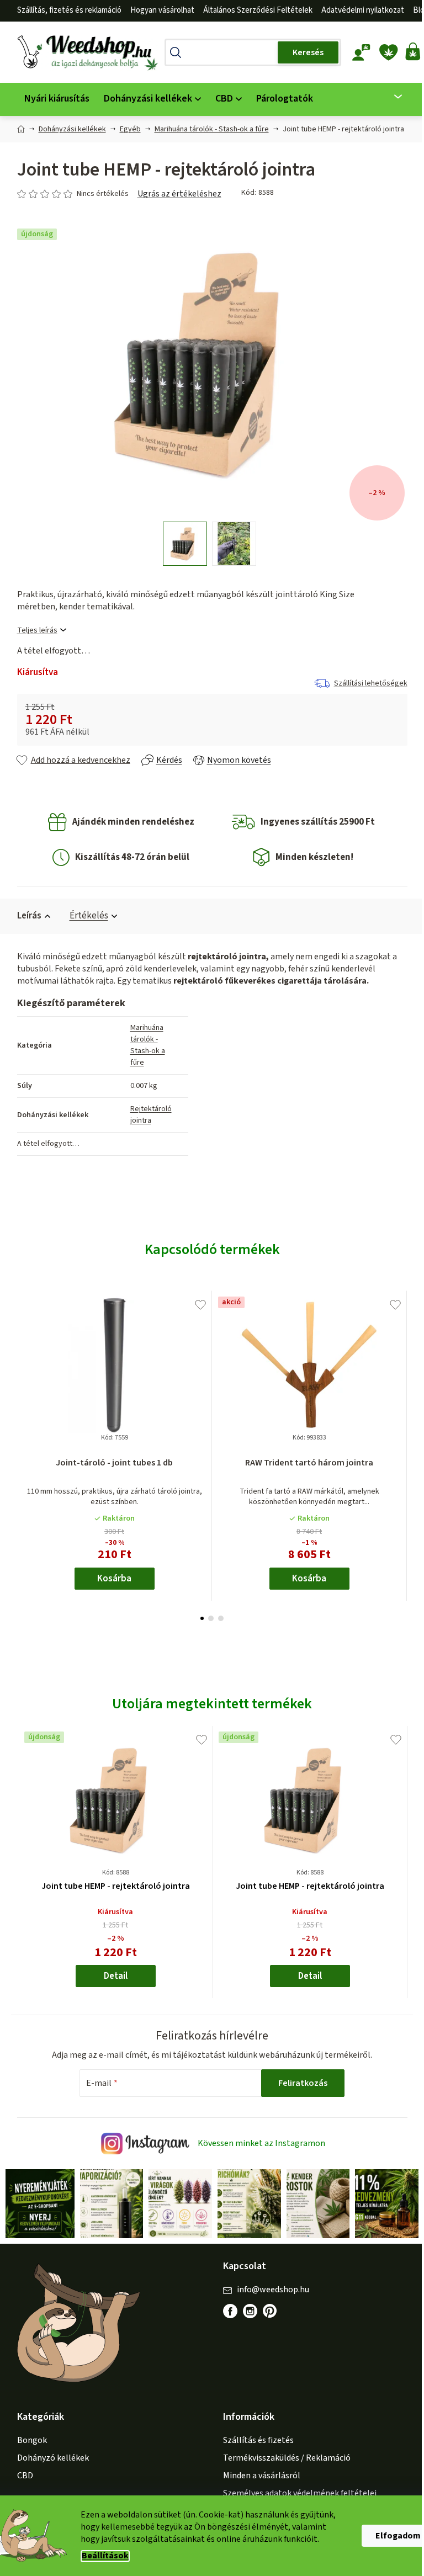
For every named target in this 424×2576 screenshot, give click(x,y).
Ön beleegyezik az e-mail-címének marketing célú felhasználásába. (211, 1379)
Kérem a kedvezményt (211, 1350)
